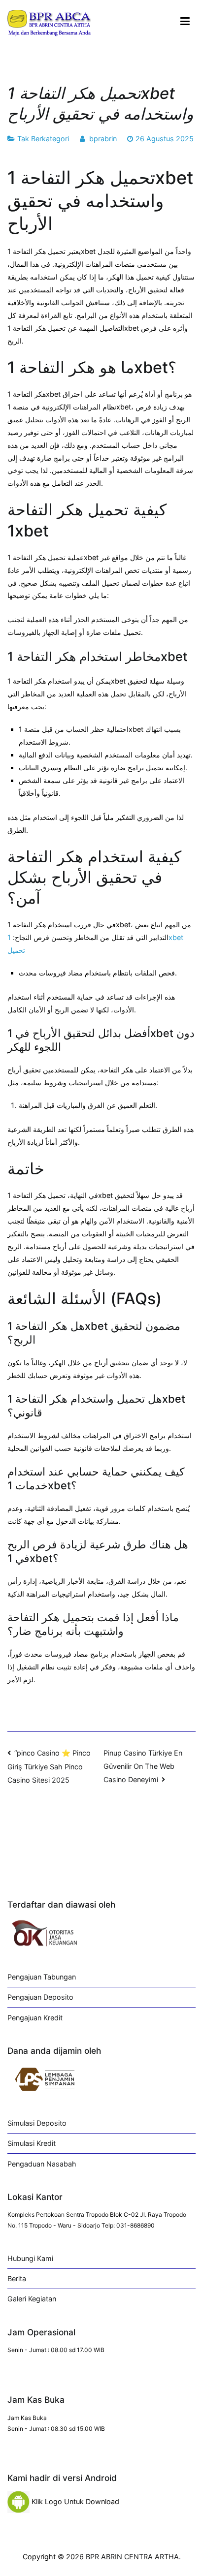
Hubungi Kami (30, 2258)
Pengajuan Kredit (35, 2018)
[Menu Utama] (185, 22)
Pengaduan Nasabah (42, 2164)
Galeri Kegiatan (32, 2299)
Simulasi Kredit (32, 2143)
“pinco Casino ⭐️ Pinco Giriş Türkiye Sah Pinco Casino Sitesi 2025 (49, 1766)
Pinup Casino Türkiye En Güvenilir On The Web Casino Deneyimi (143, 1766)
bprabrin (103, 139)
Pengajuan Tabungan (42, 1977)
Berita (17, 2278)
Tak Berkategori (43, 139)
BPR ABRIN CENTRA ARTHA (132, 2557)
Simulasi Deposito (37, 2123)
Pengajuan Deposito (40, 1997)
